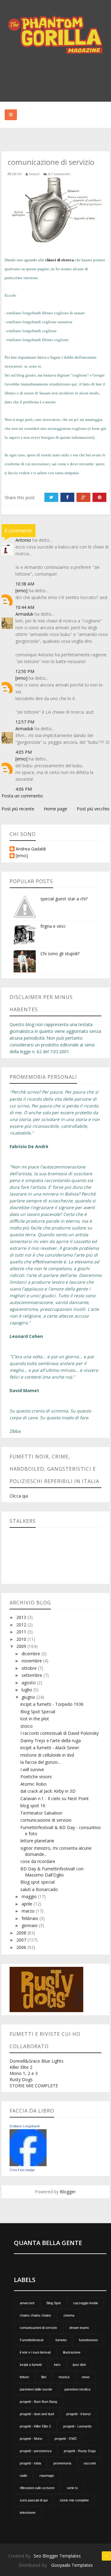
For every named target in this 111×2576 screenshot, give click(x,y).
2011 (22, 1632)
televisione (28, 2513)
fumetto (61, 2340)
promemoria (62, 2463)
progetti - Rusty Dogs (80, 2451)
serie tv (72, 2488)
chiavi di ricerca (60, 260)
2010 (22, 1639)
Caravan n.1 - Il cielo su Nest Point (55, 1798)
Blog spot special (37, 1882)
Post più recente (18, 809)
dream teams (79, 2328)
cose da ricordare (38, 1861)
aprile (28, 1904)
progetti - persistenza (36, 2451)
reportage (47, 2476)
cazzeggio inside (86, 2303)
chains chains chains (35, 2315)
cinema (69, 2315)
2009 (22, 1646)
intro (57, 2365)
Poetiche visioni (36, 1777)
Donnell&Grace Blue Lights (37, 2061)
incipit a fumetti (31, 2365)
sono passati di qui (34, 2500)
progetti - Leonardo (77, 2426)
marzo (29, 1911)
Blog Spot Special (38, 1712)
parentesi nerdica (77, 2389)
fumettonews (88, 2340)
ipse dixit (79, 2365)
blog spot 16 (33, 1806)
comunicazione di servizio (46, 1820)
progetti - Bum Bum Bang (38, 2402)
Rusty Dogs (21, 2079)
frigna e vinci (53, 926)
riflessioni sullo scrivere (37, 2488)
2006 (22, 1947)
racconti (90, 2463)
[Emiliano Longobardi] (28, 2147)
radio (23, 2476)
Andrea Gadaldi (31, 849)
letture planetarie (37, 1841)
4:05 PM (24, 752)
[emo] (21, 591)
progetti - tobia (30, 2463)
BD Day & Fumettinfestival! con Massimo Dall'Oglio (52, 1872)
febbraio (31, 1918)
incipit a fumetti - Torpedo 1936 (52, 1704)
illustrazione (72, 2352)
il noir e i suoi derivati (35, 2352)
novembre (32, 1661)
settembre (33, 1675)
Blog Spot (54, 2303)
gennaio (30, 1925)
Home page (55, 809)
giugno (29, 1697)
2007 (22, 1940)
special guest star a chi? (64, 899)
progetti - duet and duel (37, 2414)
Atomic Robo (33, 1784)
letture (24, 2377)
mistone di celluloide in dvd (47, 1755)
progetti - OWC (66, 2439)
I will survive (32, 1769)
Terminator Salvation (41, 1813)
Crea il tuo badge (22, 2170)
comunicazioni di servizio (38, 2328)
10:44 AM (25, 607)
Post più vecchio (93, 809)
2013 (22, 1617)
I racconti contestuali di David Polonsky (60, 1733)
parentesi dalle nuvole (36, 2389)
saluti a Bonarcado (39, 1889)
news (86, 2377)
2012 (22, 1625)
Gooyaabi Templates (72, 2565)
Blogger (68, 2192)
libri (44, 2377)
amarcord (27, 2303)
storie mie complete (74, 2500)
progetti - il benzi (78, 2414)
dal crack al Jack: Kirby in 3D (48, 1791)
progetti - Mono (31, 2439)
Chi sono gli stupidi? (60, 954)
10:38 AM (25, 584)
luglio (27, 1690)
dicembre (31, 1654)
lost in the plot (35, 1719)
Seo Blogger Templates (57, 2556)
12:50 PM (25, 671)
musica (64, 2377)
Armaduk (24, 614)
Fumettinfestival (31, 2340)
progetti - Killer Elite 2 (35, 2426)
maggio (30, 1896)
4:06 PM (24, 789)
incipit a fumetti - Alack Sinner (50, 1748)
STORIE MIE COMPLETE (34, 2086)
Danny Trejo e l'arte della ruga (51, 1740)
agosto (29, 1683)
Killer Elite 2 (21, 2067)
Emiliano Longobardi (25, 2126)
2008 (22, 1933)
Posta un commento (22, 796)
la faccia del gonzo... (40, 1762)
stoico (27, 1726)
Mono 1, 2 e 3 (24, 2073)
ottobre (30, 1668)
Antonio (23, 540)
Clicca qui (19, 1496)
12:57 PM (25, 722)
